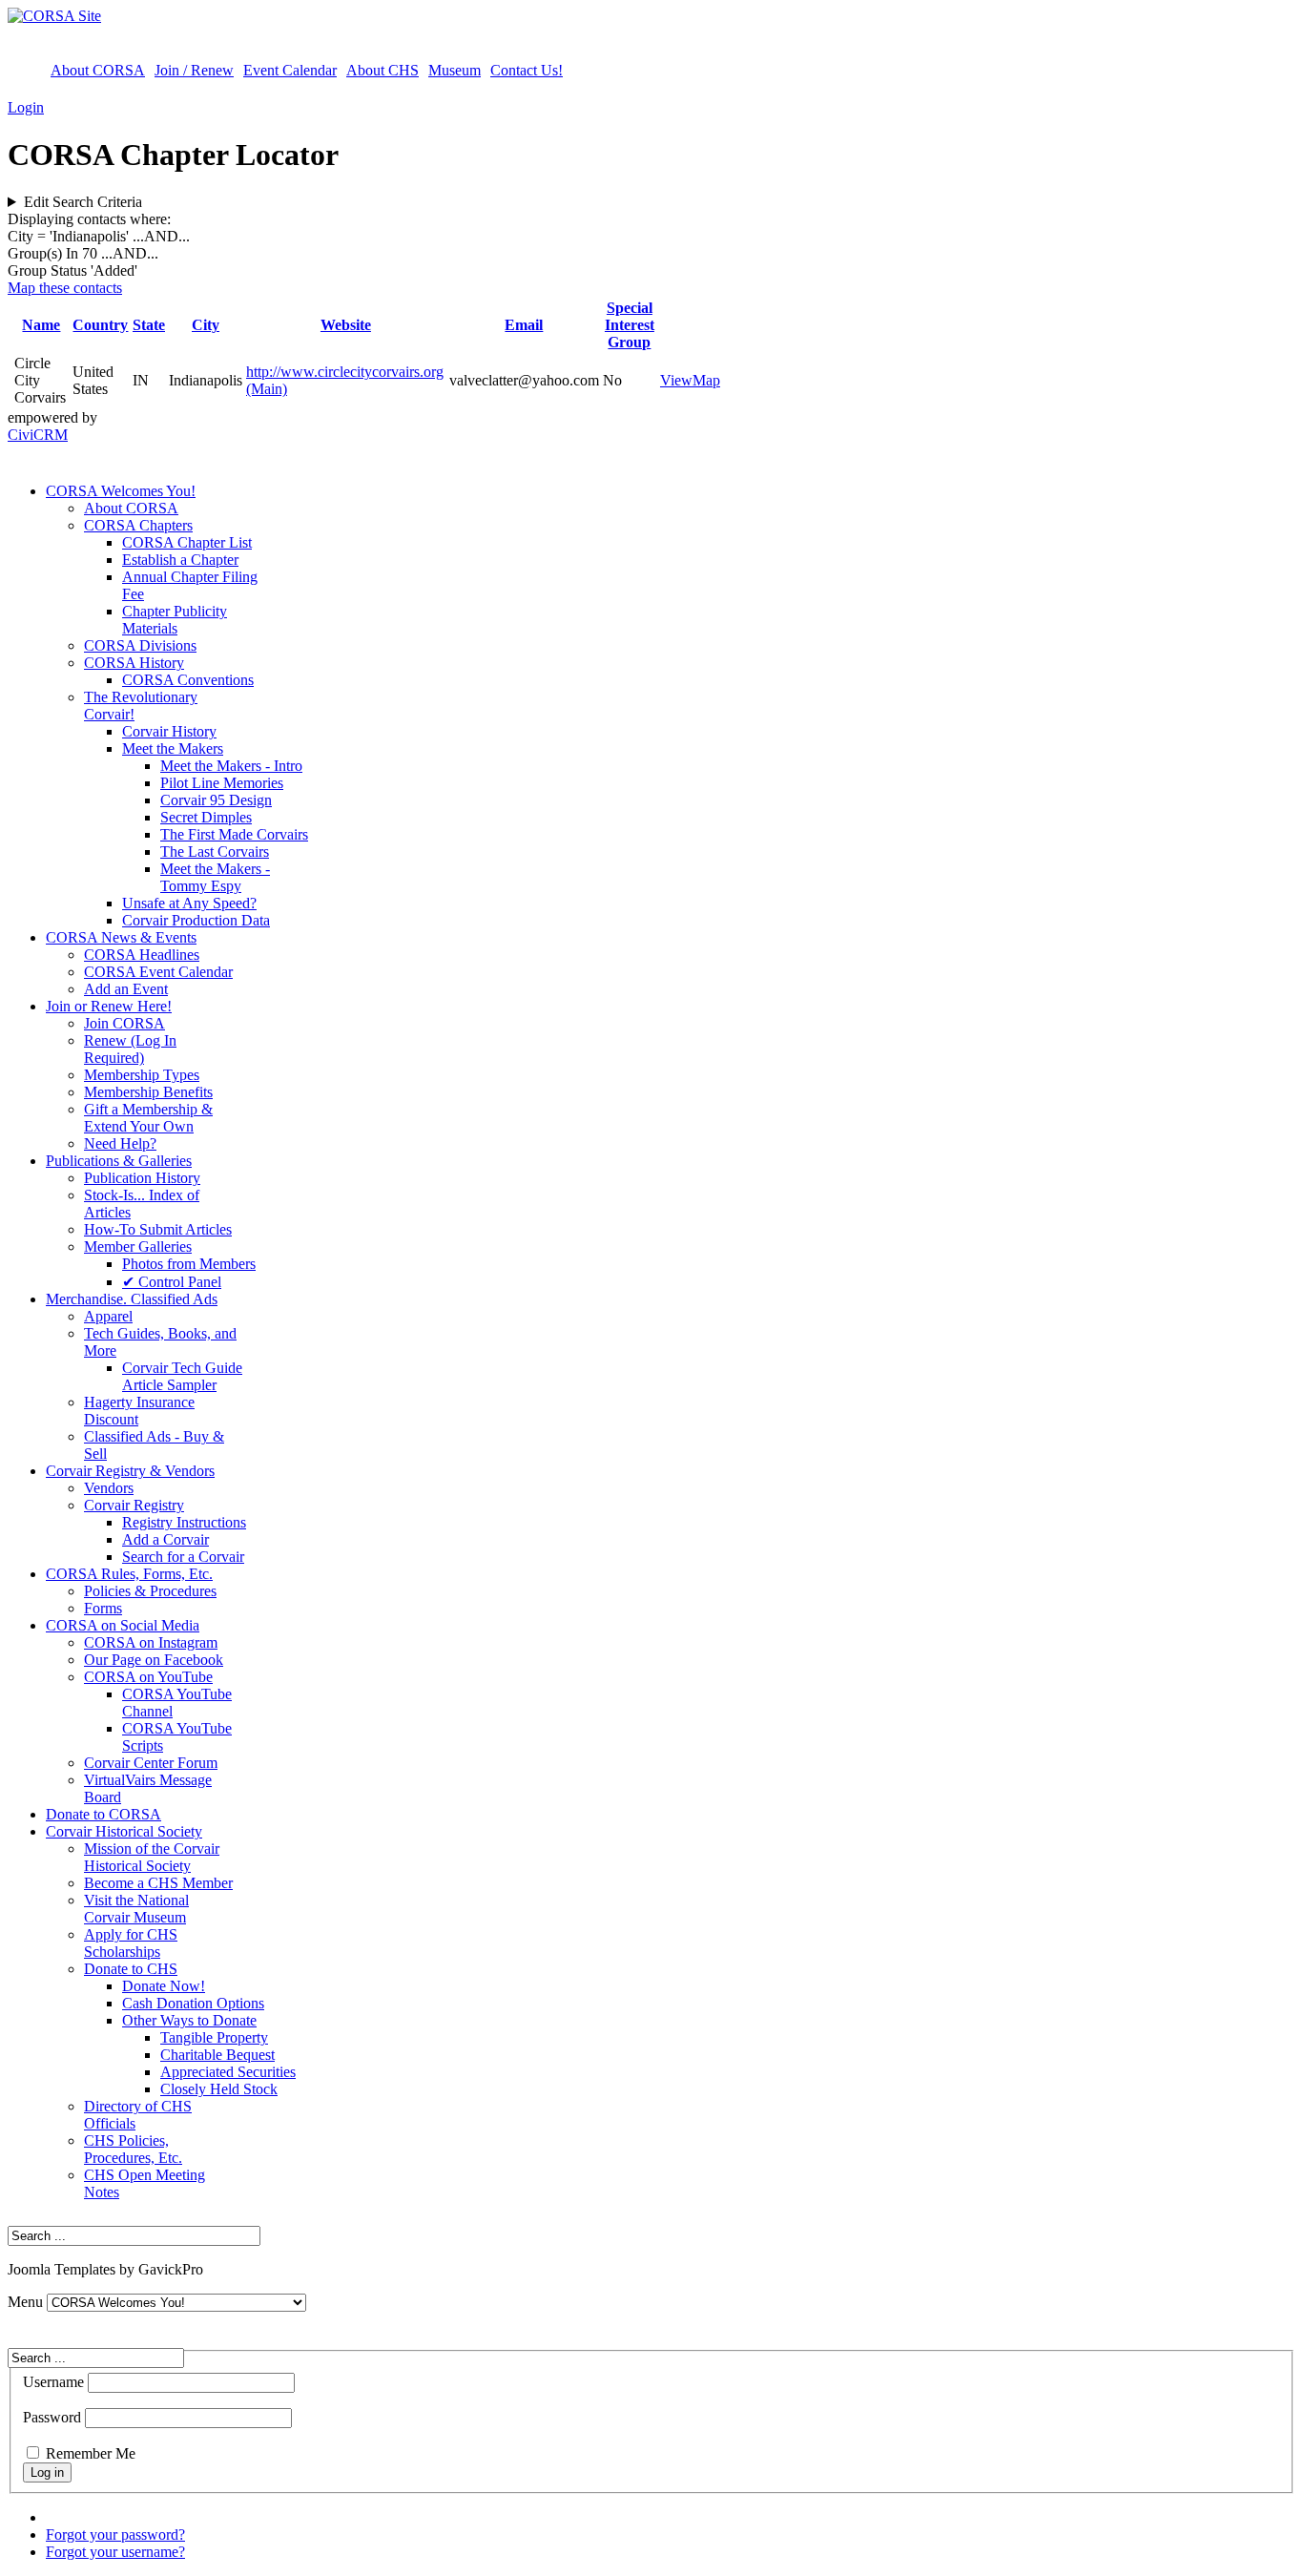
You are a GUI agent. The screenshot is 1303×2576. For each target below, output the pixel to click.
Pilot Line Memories (222, 783)
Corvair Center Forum (151, 1763)
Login (26, 107)
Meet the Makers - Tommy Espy (215, 877)
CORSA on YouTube (148, 1677)
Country (100, 325)
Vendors (109, 1488)
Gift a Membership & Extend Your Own (148, 1118)
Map (706, 380)
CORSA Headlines (142, 955)
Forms (103, 1608)
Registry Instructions (184, 1522)
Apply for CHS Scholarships (131, 1943)
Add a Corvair (165, 1539)
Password (52, 2417)
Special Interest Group (630, 325)
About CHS (383, 70)
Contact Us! (527, 70)
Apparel (108, 1316)
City (206, 325)
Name (41, 325)
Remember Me (91, 2453)
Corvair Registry (134, 1505)
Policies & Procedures (150, 1591)
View (676, 380)
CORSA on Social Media (123, 1625)
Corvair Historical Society (124, 1831)
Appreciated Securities (228, 2072)
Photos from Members (189, 1264)
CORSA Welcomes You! (121, 491)
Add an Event (126, 989)
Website (346, 325)
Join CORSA (124, 1023)
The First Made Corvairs (234, 834)
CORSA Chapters (138, 525)
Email (524, 325)
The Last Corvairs (215, 852)
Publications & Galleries (119, 1161)
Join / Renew (194, 70)
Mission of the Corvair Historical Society (152, 1857)
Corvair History (169, 731)
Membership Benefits (148, 1092)
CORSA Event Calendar (158, 972)
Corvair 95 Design (216, 800)
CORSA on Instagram (151, 1642)
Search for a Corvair (183, 1557)
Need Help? (120, 1143)
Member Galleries (138, 1246)
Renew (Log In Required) (130, 1049)
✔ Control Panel (172, 1282)
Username (53, 2382)
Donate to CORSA (103, 1814)
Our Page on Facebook (154, 1660)
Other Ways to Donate (189, 2020)
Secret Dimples (206, 817)
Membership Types (142, 1075)
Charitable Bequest (217, 2055)
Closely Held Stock (219, 2089)
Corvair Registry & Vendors (130, 1471)
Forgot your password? (115, 2534)
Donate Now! (164, 1986)
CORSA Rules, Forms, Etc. (129, 1574)
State (149, 325)
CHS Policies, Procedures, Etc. (133, 2149)
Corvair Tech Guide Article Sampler (182, 1376)
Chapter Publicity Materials (175, 620)
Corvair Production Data (196, 920)
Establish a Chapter (180, 560)
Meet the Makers (173, 748)
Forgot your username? (115, 2552)
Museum (455, 70)
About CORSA (98, 70)
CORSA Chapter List (187, 542)
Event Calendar (290, 70)
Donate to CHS (131, 1969)
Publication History (142, 1178)
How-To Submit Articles (158, 1229)
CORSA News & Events (121, 937)
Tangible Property (214, 2037)
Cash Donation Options (193, 2003)
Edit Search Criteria (83, 202)
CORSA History (134, 663)
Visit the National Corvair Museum (136, 1909)
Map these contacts (65, 288)
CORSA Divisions (140, 645)
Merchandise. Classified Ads (132, 1299)
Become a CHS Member (158, 1883)
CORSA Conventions (188, 680)
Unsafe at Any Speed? (189, 903)
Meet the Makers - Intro (231, 766)
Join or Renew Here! (109, 1006)
